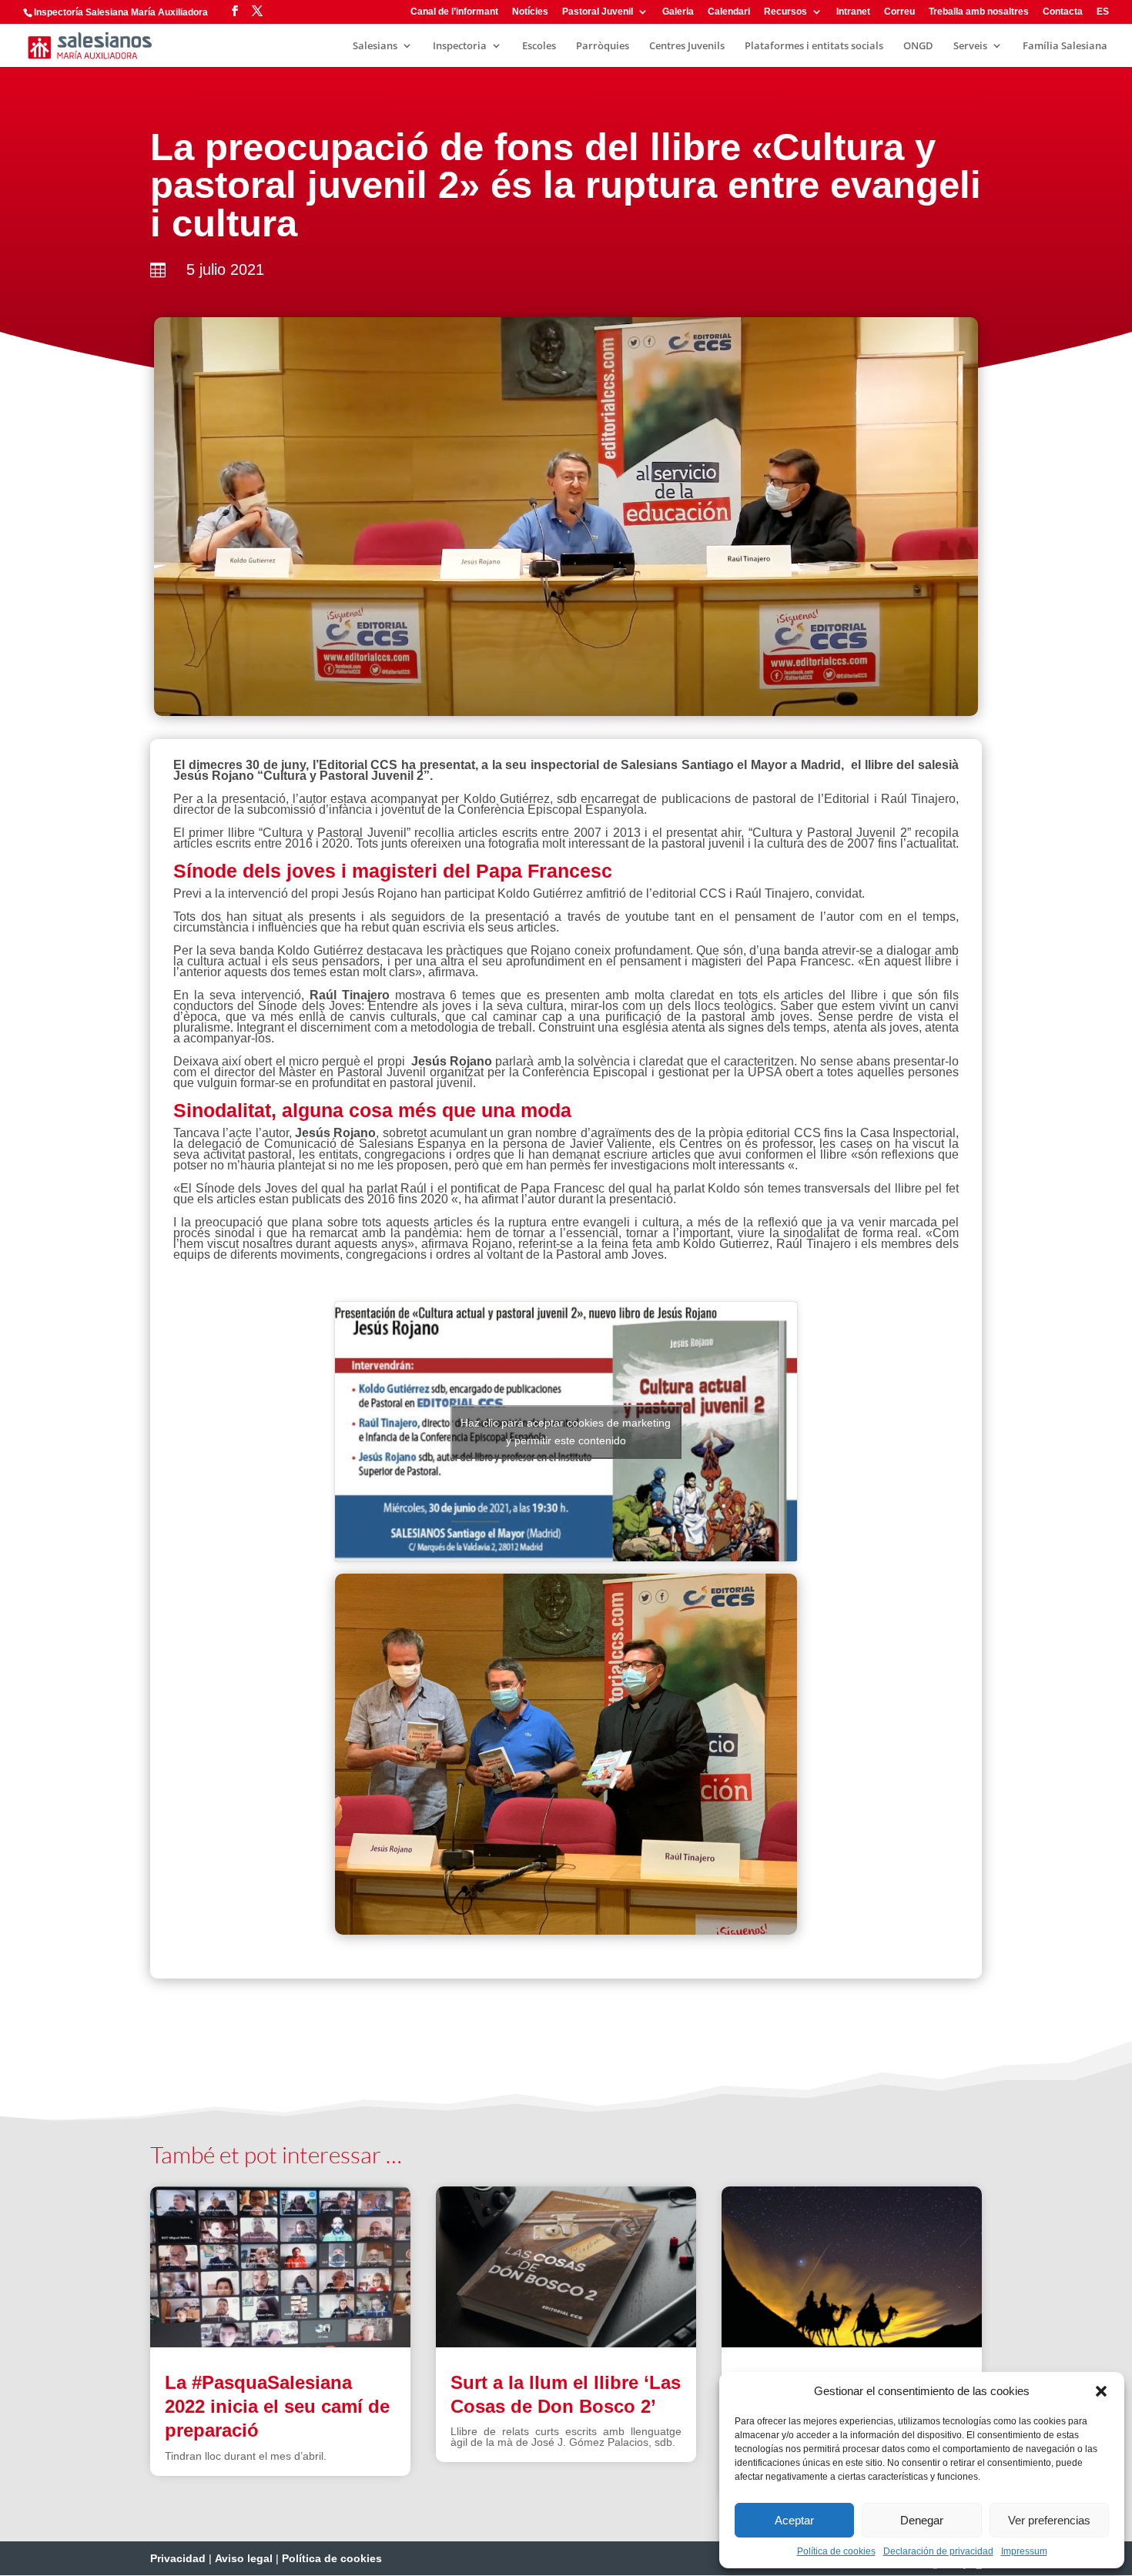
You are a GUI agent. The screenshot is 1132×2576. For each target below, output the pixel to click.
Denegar (922, 2520)
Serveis (970, 46)
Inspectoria (460, 46)
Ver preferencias (1049, 2520)
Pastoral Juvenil (598, 12)
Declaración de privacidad (938, 2551)
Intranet (853, 12)
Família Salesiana (1065, 46)
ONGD (918, 46)
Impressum (1024, 2551)
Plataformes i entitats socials (814, 46)
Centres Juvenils (687, 46)
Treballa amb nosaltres (979, 12)
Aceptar (794, 2520)
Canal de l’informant (454, 12)
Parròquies (603, 46)
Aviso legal (244, 2558)
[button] (1101, 2391)
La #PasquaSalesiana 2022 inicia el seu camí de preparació (277, 2406)
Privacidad (178, 2558)
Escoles (539, 46)
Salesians (375, 46)
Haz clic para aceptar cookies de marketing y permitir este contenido (566, 1432)
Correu (899, 12)
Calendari (729, 12)
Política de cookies (836, 2551)
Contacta (1063, 12)
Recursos (785, 12)
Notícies (530, 12)
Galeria (678, 12)
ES (1103, 12)
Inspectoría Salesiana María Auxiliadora (121, 12)
